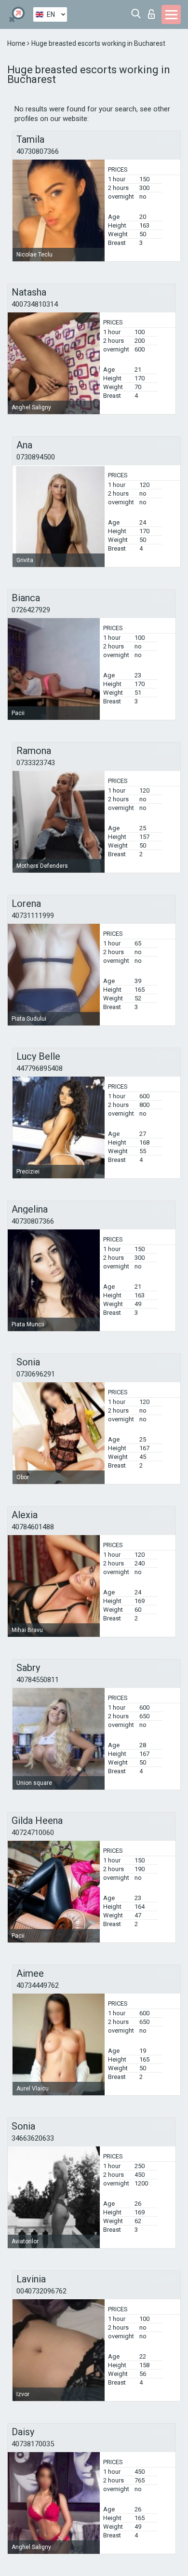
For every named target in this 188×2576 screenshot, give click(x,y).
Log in (154, 11)
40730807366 (38, 151)
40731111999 (33, 916)
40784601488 (33, 1527)
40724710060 (33, 1833)
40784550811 (38, 1680)
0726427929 (31, 610)
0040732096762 (41, 2291)
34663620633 (33, 2138)
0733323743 (36, 763)
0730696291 (36, 1374)
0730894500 (36, 457)
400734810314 (35, 304)
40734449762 (38, 1985)
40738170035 (33, 2444)
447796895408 (40, 1068)
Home (17, 43)
